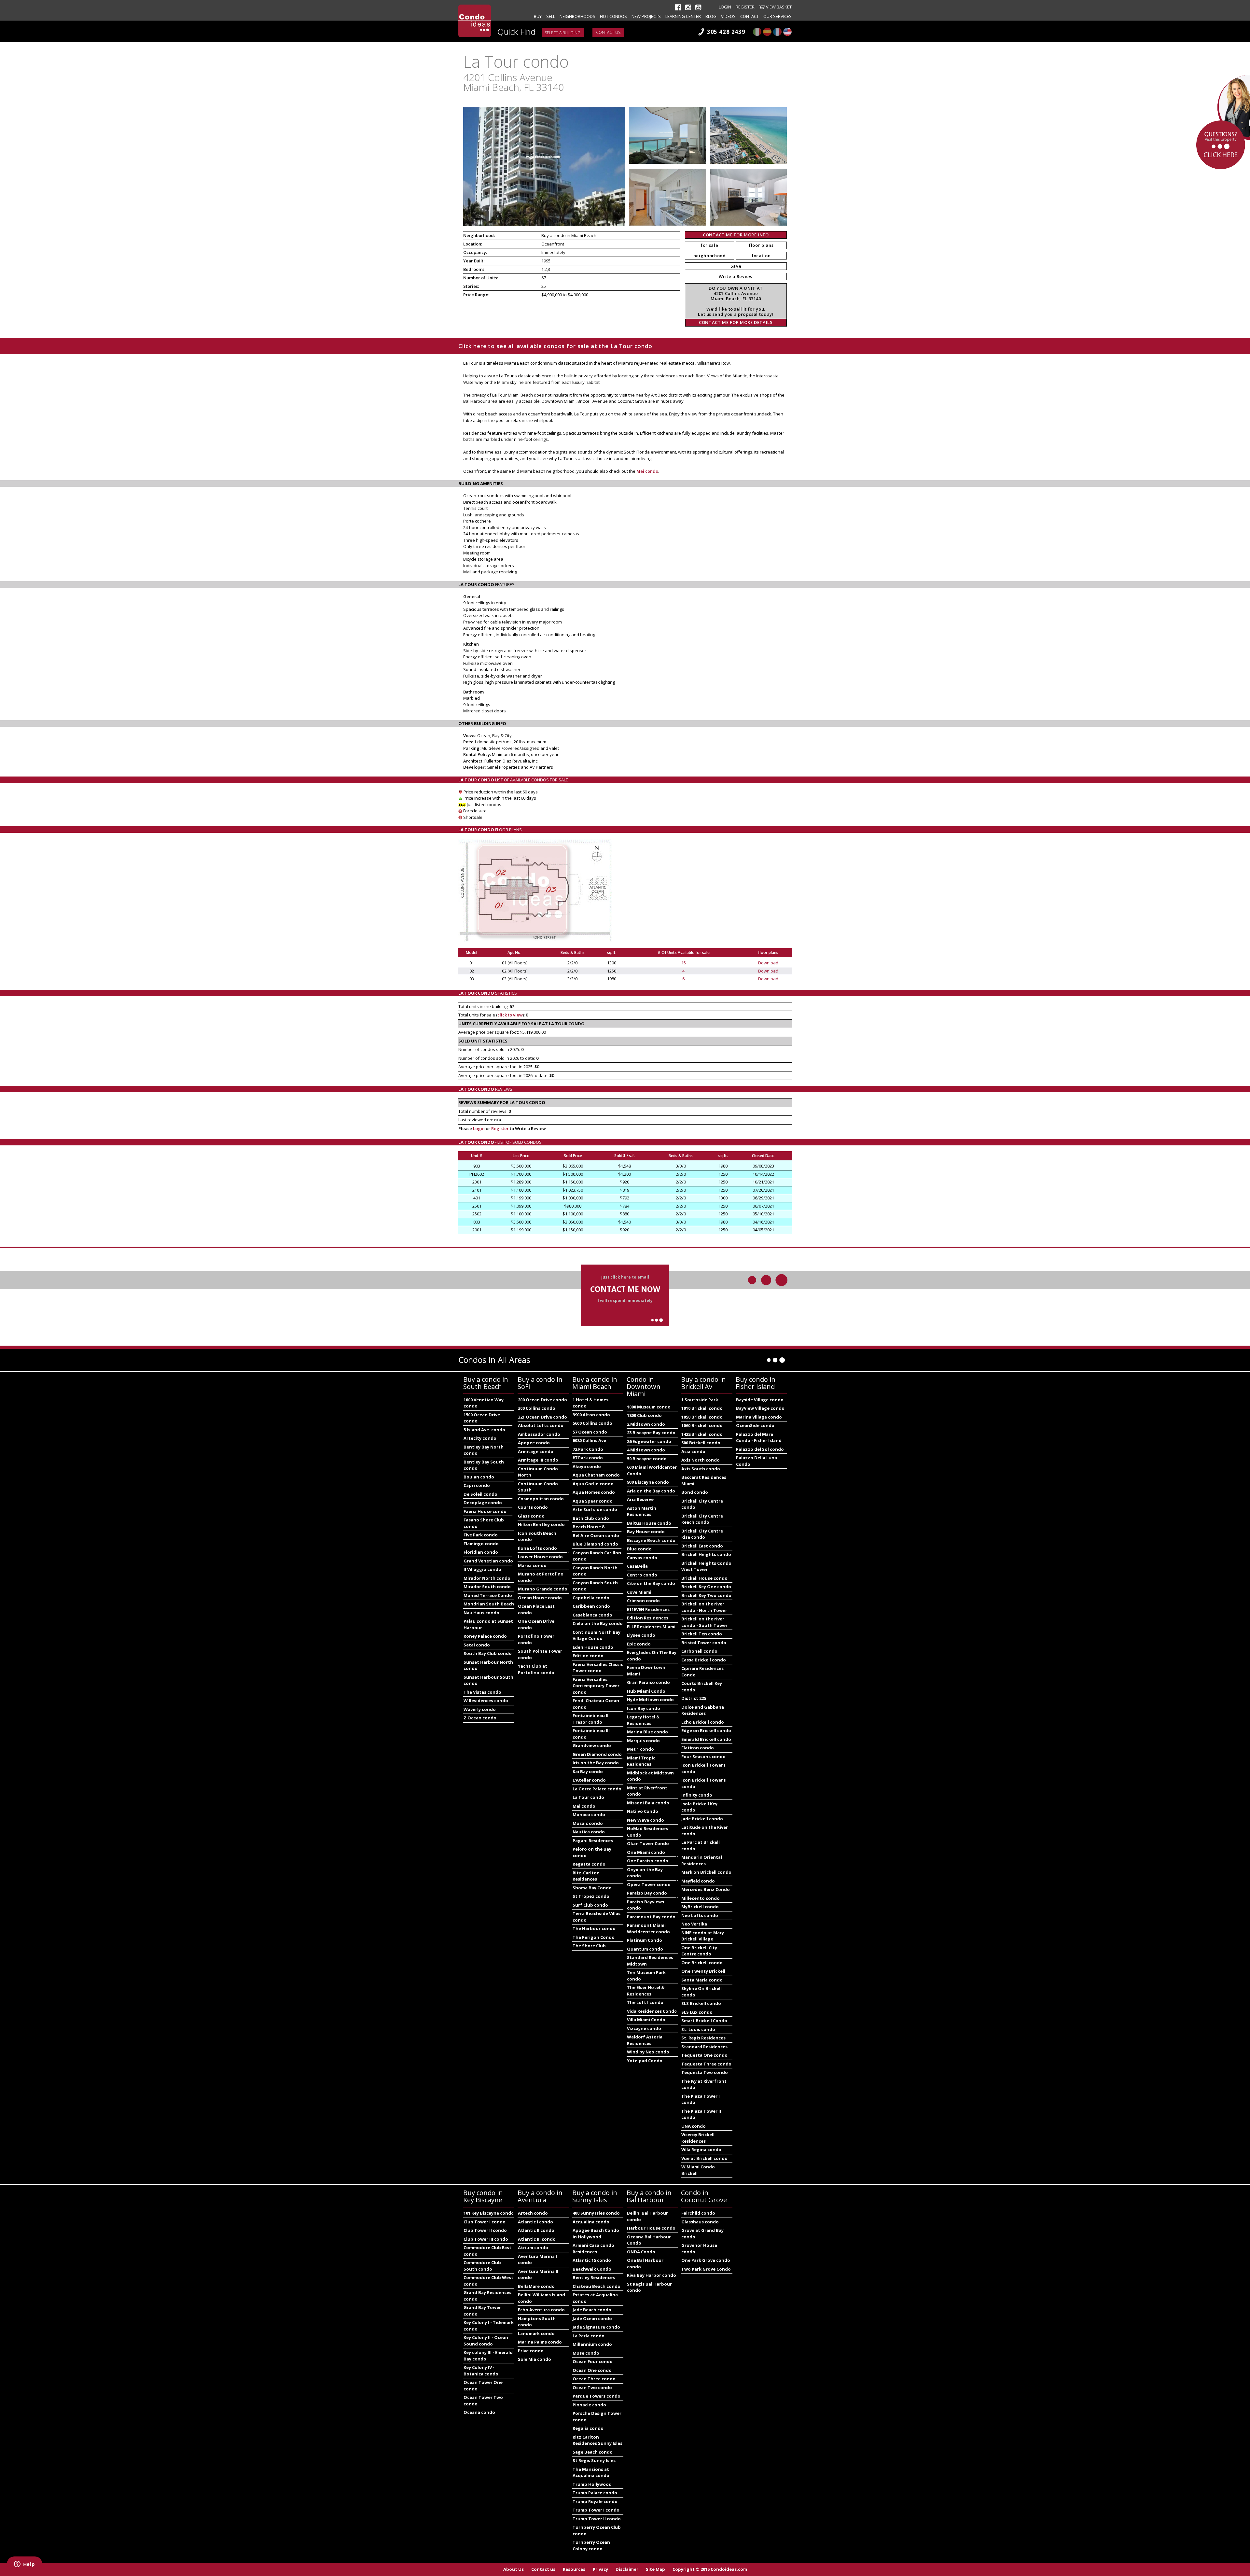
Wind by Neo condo (648, 2052)
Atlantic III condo (537, 2239)
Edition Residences (648, 1618)
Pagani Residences (593, 1841)
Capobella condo (591, 1598)
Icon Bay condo (644, 1708)
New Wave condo (646, 1820)
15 (684, 963)
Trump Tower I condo (596, 2510)
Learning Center (683, 16)
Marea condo (532, 1565)
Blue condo (639, 1549)
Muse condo (586, 2353)
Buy (538, 16)
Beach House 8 (588, 1527)
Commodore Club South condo (482, 2266)
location (761, 256)
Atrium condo (533, 2247)
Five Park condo (481, 1535)
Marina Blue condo (647, 1732)
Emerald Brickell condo (706, 1739)
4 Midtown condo (646, 1450)
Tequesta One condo (704, 2055)
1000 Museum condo (649, 1407)
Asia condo (693, 1451)
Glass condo (531, 1516)
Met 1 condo (640, 1749)
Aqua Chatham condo (596, 1475)
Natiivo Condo (643, 1811)
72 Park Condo (588, 1449)
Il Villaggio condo (482, 1569)
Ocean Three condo (594, 2379)
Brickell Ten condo (702, 1634)
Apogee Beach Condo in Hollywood (596, 2233)
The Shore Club (589, 1946)
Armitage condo (536, 1451)
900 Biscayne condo (648, 1482)
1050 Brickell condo (702, 1417)
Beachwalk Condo (592, 2269)
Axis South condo (701, 1469)
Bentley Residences (594, 2277)
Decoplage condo (483, 1503)
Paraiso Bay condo (647, 1893)
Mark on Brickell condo (706, 1872)
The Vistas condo (482, 1692)
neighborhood (710, 256)
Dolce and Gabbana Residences (703, 1710)
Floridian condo (481, 1552)
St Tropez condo (591, 1896)
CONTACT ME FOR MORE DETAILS (736, 322)
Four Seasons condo (703, 1757)
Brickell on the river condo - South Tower (704, 1622)
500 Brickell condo (701, 1443)
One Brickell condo (702, 1963)
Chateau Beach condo (597, 2286)
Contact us (608, 32)
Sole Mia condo (535, 2359)
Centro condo (642, 1575)
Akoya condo (587, 1466)
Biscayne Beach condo (651, 1540)
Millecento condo (701, 1898)
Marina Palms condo (540, 2342)
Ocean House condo (540, 1598)
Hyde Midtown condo (650, 1700)
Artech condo (533, 2213)
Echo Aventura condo (541, 2310)
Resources (574, 2569)
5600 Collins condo (592, 1423)
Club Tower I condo (485, 2222)
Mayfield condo (698, 1881)
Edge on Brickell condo (706, 1730)
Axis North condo (701, 1460)
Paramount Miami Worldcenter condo (648, 1928)
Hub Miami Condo (646, 1691)
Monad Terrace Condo (488, 1595)
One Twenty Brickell (703, 1971)
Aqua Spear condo (593, 1501)
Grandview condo (592, 1745)
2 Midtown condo (646, 1424)
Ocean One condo (592, 2370)
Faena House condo (485, 1511)
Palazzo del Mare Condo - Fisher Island (759, 1437)
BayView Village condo (760, 1408)
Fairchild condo (698, 2213)
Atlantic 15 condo (592, 2260)
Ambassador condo (539, 1434)
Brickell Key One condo (706, 1587)
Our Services (778, 16)
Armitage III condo (538, 1460)
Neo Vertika (694, 1924)
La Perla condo (589, 2336)
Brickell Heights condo (706, 1554)
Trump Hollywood (592, 2484)
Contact (750, 16)
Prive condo (531, 2351)
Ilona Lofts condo (537, 1548)
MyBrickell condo (700, 1907)
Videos (728, 16)
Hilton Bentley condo (541, 1524)
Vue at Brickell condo (704, 2158)
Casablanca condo (592, 1615)
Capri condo (477, 1485)
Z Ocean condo (480, 1718)
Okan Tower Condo (648, 1843)
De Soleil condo (480, 1494)
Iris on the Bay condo (596, 1763)
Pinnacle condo (589, 2405)
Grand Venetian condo (488, 1561)
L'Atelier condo (589, 1780)
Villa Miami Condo (646, 2020)
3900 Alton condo (591, 1415)
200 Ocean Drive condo (542, 1400)
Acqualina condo (591, 2222)
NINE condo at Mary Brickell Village (703, 1936)
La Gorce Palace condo (597, 1789)
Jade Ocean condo (592, 2318)
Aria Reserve (640, 1499)
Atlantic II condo (536, 2230)
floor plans (761, 245)
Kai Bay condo (588, 1771)
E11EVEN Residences (648, 1609)
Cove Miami (639, 1592)
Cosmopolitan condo (541, 1499)
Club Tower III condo (486, 2239)
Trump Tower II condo (597, 2519)
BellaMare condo (536, 2286)
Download (768, 963)
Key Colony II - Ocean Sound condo (486, 2341)
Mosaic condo (588, 1823)
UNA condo (694, 2126)
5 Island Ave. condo (484, 1430)
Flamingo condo (481, 1544)
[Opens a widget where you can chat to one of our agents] (24, 2565)
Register (745, 7)
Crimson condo (643, 1601)
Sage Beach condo (593, 2452)
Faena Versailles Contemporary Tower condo (596, 1686)
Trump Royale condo (595, 2501)
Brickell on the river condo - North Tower (704, 1607)
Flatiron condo (698, 1748)
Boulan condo (479, 1477)
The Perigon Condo (594, 1937)
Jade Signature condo (596, 2327)
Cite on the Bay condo (651, 1583)
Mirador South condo (487, 1587)
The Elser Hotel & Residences (646, 1991)
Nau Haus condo (481, 1613)
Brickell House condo (704, 1578)
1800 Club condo (644, 1415)
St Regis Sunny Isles (594, 2460)
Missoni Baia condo (648, 1803)
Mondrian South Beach (489, 1604)
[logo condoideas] (475, 21)
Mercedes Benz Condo (706, 1889)
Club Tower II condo (485, 2230)
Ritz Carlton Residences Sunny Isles (597, 2440)
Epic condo (639, 1644)
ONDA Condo (641, 2252)
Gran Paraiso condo (648, 1682)
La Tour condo (588, 1797)
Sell (551, 16)
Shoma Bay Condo (592, 1888)
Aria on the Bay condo (651, 1491)
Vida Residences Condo (652, 2011)
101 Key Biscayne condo (489, 2213)
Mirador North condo (487, 1578)
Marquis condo (643, 1741)
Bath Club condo (591, 1518)
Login (725, 7)
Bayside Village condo (760, 1400)
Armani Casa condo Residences (593, 2248)
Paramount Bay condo (651, 1917)
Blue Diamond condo (595, 1544)
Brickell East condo (702, 1546)
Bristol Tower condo (704, 1643)
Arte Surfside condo (595, 1509)
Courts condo (533, 1507)
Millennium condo (592, 2344)
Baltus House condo (649, 1523)
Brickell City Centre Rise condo (702, 1534)
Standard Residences (704, 2047)
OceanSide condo (755, 1425)
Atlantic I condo (535, 2222)
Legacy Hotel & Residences (643, 1720)
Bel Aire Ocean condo (596, 1535)
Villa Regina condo (701, 2149)
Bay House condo (646, 1532)
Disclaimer (627, 2569)
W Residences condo (486, 1701)
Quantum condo (645, 1949)
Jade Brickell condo (702, 1819)
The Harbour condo (594, 1928)
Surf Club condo (590, 1905)
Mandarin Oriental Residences (702, 1860)
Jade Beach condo (592, 2310)
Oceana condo (479, 2412)
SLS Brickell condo (701, 2003)
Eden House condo (593, 1647)
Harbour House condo (651, 2228)
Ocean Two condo (592, 2387)
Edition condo (588, 1656)
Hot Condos (613, 16)
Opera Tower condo (649, 1884)
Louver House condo (540, 1557)
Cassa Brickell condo (704, 1660)
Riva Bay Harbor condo (652, 2275)
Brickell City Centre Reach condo (702, 1519)
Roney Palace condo (485, 1636)
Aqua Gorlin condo (593, 1484)
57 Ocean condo (590, 1432)
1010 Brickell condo (702, 1408)
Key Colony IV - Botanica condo (481, 2371)
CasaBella (637, 1566)
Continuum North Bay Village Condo (597, 1635)
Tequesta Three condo (706, 2064)
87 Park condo (588, 1458)
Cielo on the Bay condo (598, 1623)
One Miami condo (646, 1852)
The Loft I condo (645, 2002)
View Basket (779, 7)
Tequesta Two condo (705, 2072)
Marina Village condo (759, 1417)
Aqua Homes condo (594, 1492)
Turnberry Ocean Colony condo (591, 2545)
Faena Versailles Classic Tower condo (598, 1668)
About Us (514, 2569)
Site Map (655, 2569)
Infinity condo (697, 1795)
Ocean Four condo (593, 2361)
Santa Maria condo (702, 1980)
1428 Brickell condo (702, 1434)
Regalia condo (588, 2428)
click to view (510, 1015)
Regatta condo (589, 1864)
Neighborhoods (577, 16)
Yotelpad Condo (645, 2061)
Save (736, 266)
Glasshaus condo (700, 2222)
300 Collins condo (537, 1408)
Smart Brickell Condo (704, 2021)
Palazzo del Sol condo (760, 1449)
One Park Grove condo (706, 2260)
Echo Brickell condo (703, 1722)
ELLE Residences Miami (651, 1627)
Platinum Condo (645, 1940)
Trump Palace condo (595, 2493)
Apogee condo (534, 1443)
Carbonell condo (699, 1651)
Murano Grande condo (543, 1589)
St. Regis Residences (703, 2038)
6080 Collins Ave (589, 1440)
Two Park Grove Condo (706, 2269)
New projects (646, 16)
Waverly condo (480, 1709)
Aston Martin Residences (642, 1511)
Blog (711, 16)
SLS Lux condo (697, 2012)
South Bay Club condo (488, 1653)
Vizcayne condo (644, 2028)
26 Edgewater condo (649, 1441)
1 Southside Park (700, 1400)
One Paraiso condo (648, 1861)
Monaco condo (589, 1814)
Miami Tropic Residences (641, 1761)
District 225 (694, 1698)
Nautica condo (589, 1832)
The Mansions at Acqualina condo (591, 2472)
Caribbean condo (591, 1606)
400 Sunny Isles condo (596, 2213)
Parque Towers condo (597, 2396)
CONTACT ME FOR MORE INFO (736, 235)
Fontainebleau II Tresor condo (590, 1719)
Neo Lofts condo (700, 1915)
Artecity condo (480, 1438)
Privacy (600, 2569)
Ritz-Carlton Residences (586, 1876)
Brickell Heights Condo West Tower (706, 1566)
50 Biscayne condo (647, 1459)
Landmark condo (536, 2333)
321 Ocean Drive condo (542, 1417)
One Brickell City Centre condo (699, 1951)
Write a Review (736, 276)
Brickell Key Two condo (706, 1595)
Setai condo (477, 1645)
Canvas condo (642, 1558)
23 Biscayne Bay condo (651, 1433)
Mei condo (647, 471)
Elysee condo (641, 1635)
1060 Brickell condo (702, 1425)
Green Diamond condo (597, 1754)
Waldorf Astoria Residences (645, 2040)
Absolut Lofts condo (541, 1425)
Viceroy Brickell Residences (698, 2138)
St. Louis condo (698, 2029)
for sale (709, 245)
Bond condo (695, 1492)
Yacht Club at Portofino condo (536, 1669)
